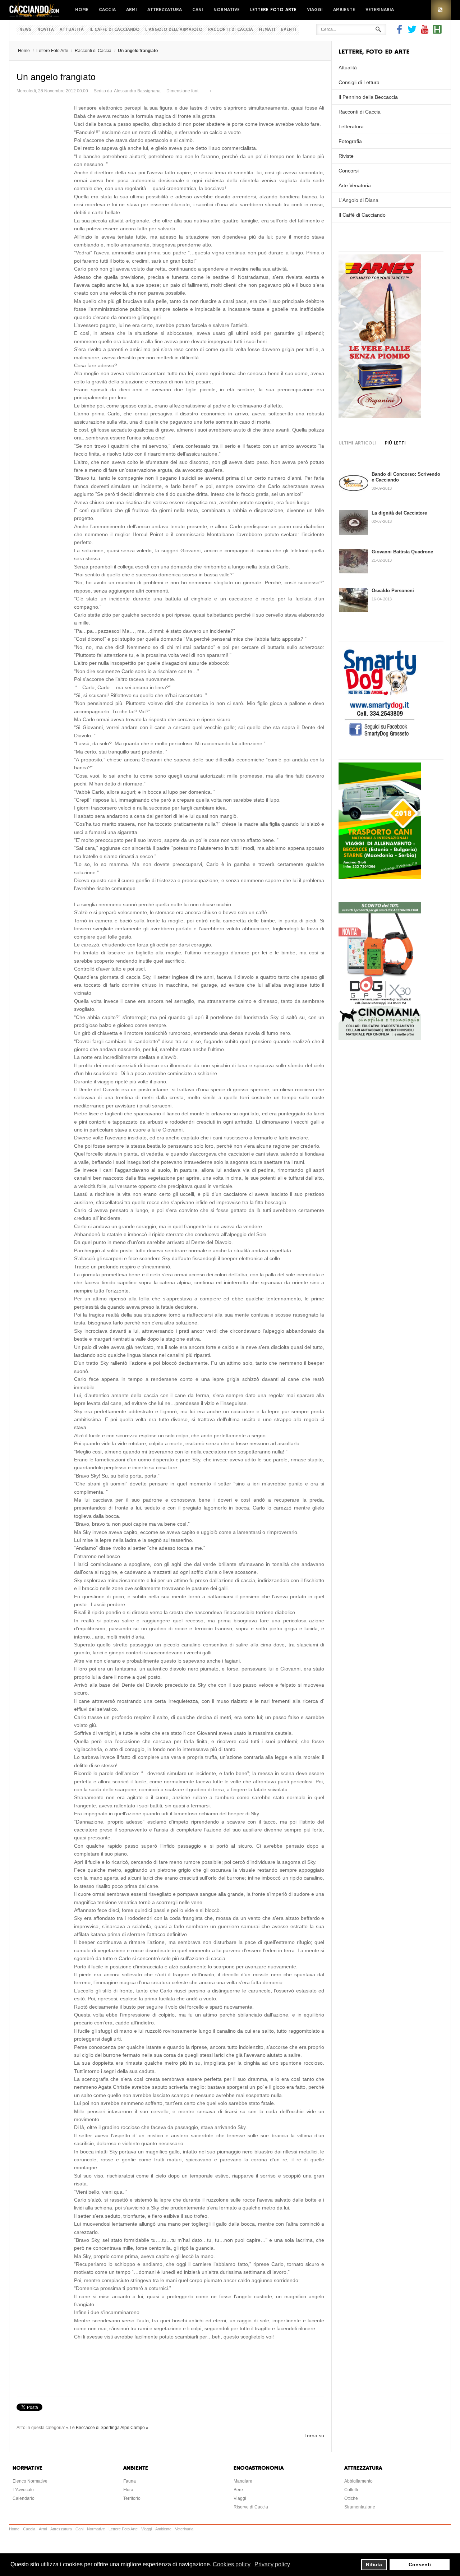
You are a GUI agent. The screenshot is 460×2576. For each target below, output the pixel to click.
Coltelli (351, 2490)
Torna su (314, 2436)
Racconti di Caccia (231, 30)
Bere (238, 2490)
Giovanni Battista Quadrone (402, 552)
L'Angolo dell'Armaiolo (174, 30)
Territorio (132, 2498)
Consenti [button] (420, 2565)
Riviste (346, 156)
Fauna (130, 2481)
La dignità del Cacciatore (399, 513)
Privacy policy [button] (272, 2564)
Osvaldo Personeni (393, 591)
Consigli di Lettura (359, 82)
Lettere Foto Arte (273, 10)
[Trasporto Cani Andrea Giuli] (380, 877)
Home (82, 10)
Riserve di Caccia (251, 2507)
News (26, 30)
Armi (132, 10)
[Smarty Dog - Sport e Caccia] (380, 738)
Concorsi (349, 171)
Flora (128, 2490)
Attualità (72, 30)
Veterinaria (380, 10)
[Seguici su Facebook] (400, 32)
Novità (46, 30)
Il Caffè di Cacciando (114, 30)
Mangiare (243, 2481)
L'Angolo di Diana (358, 200)
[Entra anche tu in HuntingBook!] (437, 32)
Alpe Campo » (134, 2428)
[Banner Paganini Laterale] (380, 416)
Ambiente (344, 10)
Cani (198, 10)
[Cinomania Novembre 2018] (380, 1038)
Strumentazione (360, 2507)
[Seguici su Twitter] (412, 32)
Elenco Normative (30, 2481)
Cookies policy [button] (232, 2564)
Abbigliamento (358, 2481)
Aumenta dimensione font (211, 89)
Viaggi (315, 10)
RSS (441, 10)
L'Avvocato (23, 2490)
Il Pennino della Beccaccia (368, 97)
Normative (227, 10)
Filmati (267, 30)
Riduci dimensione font (204, 89)
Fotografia (350, 141)
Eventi (289, 30)
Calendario (24, 2498)
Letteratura (351, 126)
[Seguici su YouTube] (425, 32)
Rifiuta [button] (374, 2565)
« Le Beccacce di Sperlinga (93, 2428)
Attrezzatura (165, 10)
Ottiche (351, 2498)
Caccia (107, 10)
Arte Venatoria (355, 185)
